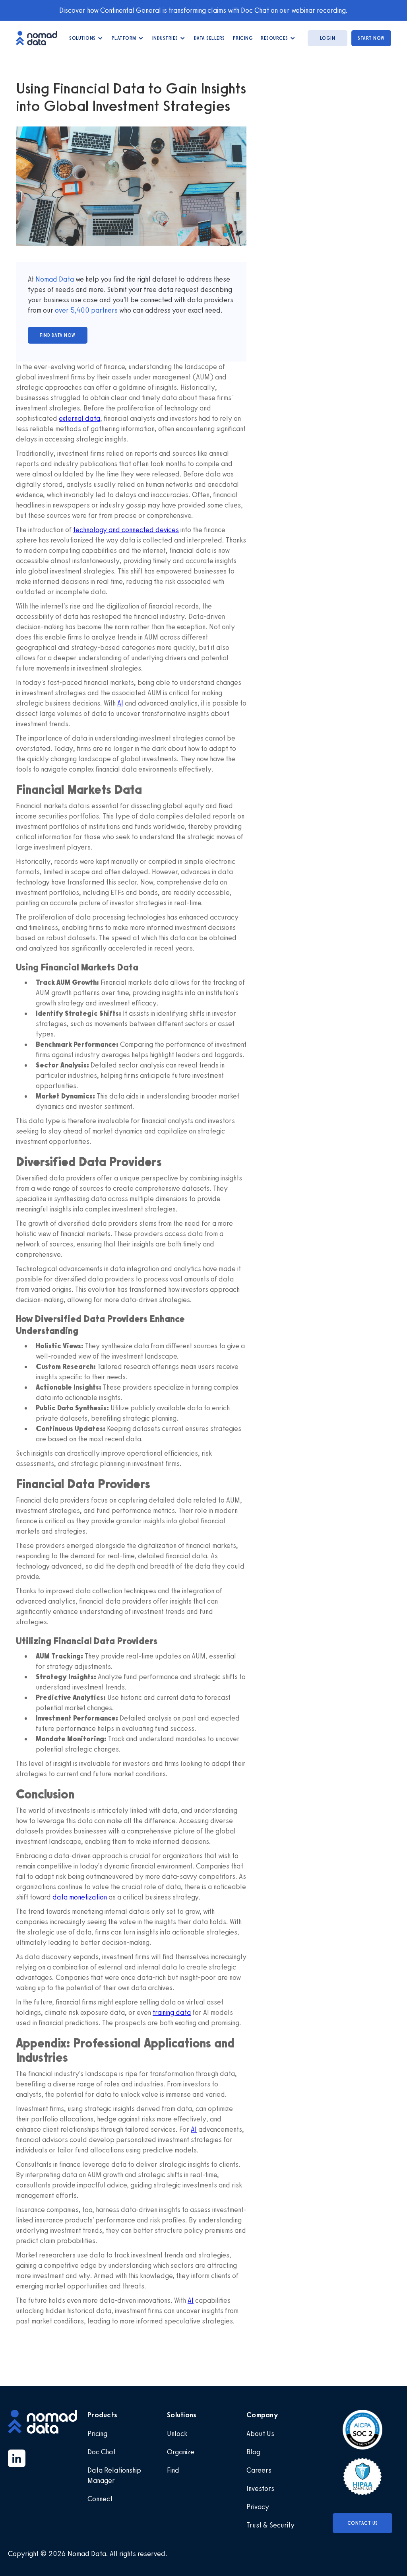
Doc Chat (102, 2452)
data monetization (80, 1897)
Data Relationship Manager (114, 2475)
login (328, 38)
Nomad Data (55, 279)
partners (104, 310)
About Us (260, 2434)
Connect (100, 2499)
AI (120, 703)
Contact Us (363, 2523)
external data (79, 418)
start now (371, 38)
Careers (259, 2470)
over (63, 310)
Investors (260, 2489)
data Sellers (209, 38)
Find (173, 2470)
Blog (253, 2452)
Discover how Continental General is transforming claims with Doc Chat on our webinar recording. (203, 10)
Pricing (243, 38)
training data (172, 2012)
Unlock (177, 2434)
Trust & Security (270, 2525)
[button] (86, 38)
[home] (41, 38)
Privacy (258, 2507)
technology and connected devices (126, 530)
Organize (181, 2452)
